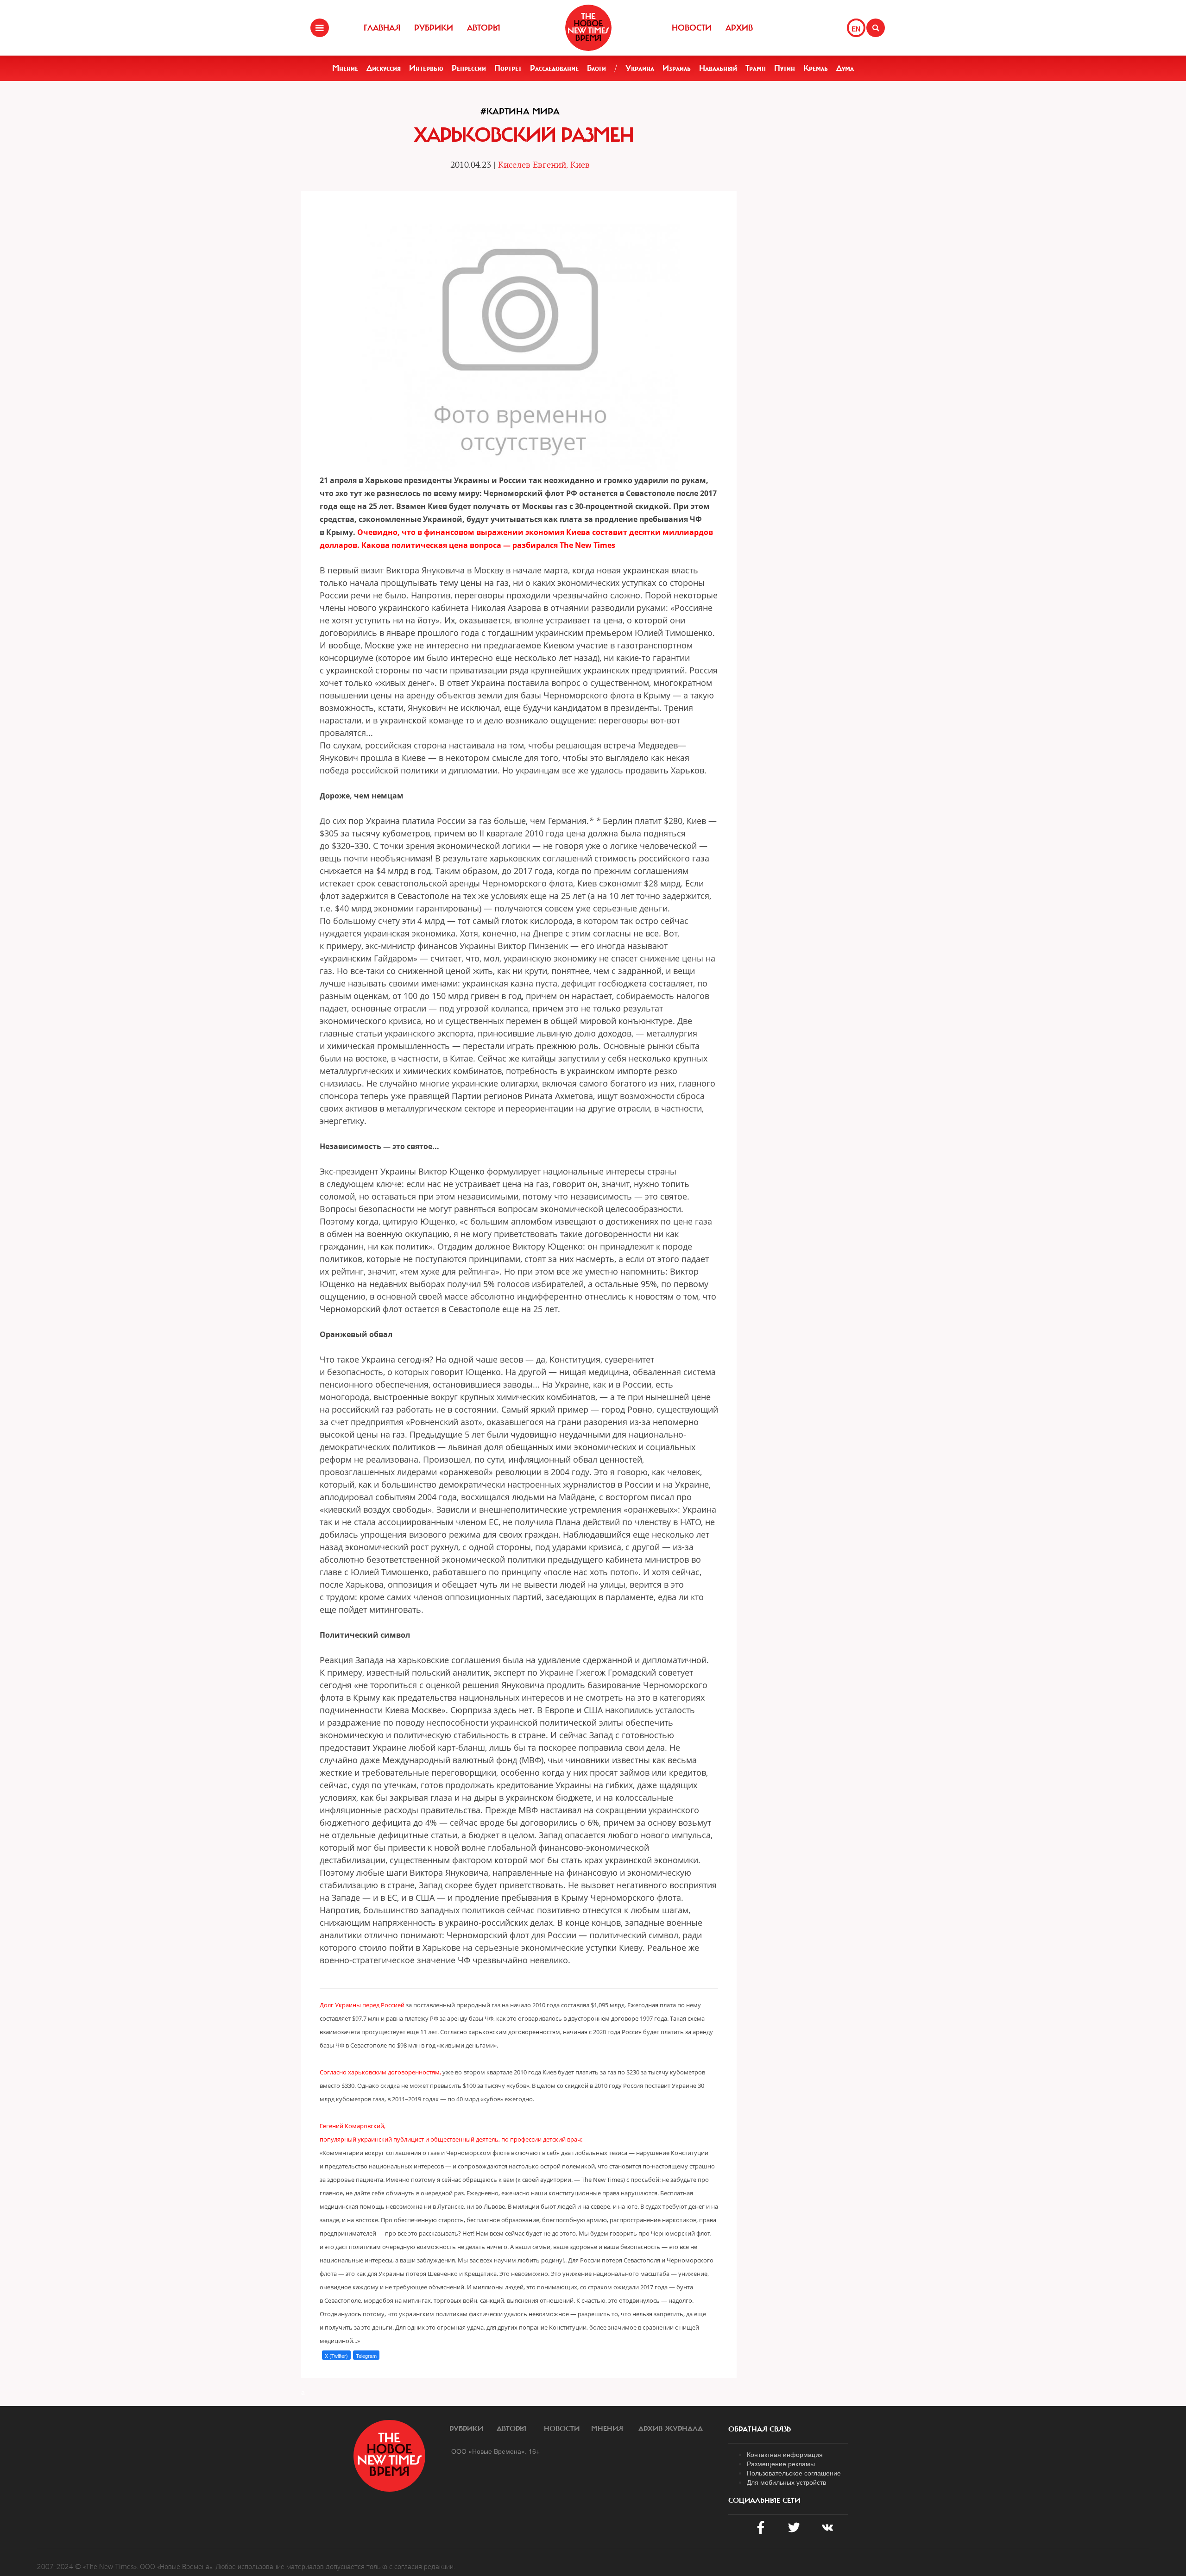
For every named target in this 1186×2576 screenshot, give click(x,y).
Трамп (756, 68)
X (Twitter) (336, 2356)
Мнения (607, 2429)
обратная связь (760, 2429)
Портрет (508, 68)
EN (856, 29)
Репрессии (469, 68)
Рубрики (434, 28)
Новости (692, 28)
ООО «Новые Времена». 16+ (495, 2451)
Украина (640, 68)
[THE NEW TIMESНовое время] (588, 28)
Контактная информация (785, 2454)
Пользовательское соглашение (794, 2473)
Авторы (484, 28)
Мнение (345, 68)
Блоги (596, 68)
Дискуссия (384, 68)
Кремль (816, 68)
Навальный (718, 68)
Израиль (677, 68)
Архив (739, 28)
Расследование (554, 68)
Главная (382, 28)
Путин (785, 68)
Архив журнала (671, 2429)
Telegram (366, 2356)
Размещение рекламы (781, 2463)
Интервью (426, 68)
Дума (845, 68)
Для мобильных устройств (786, 2482)
